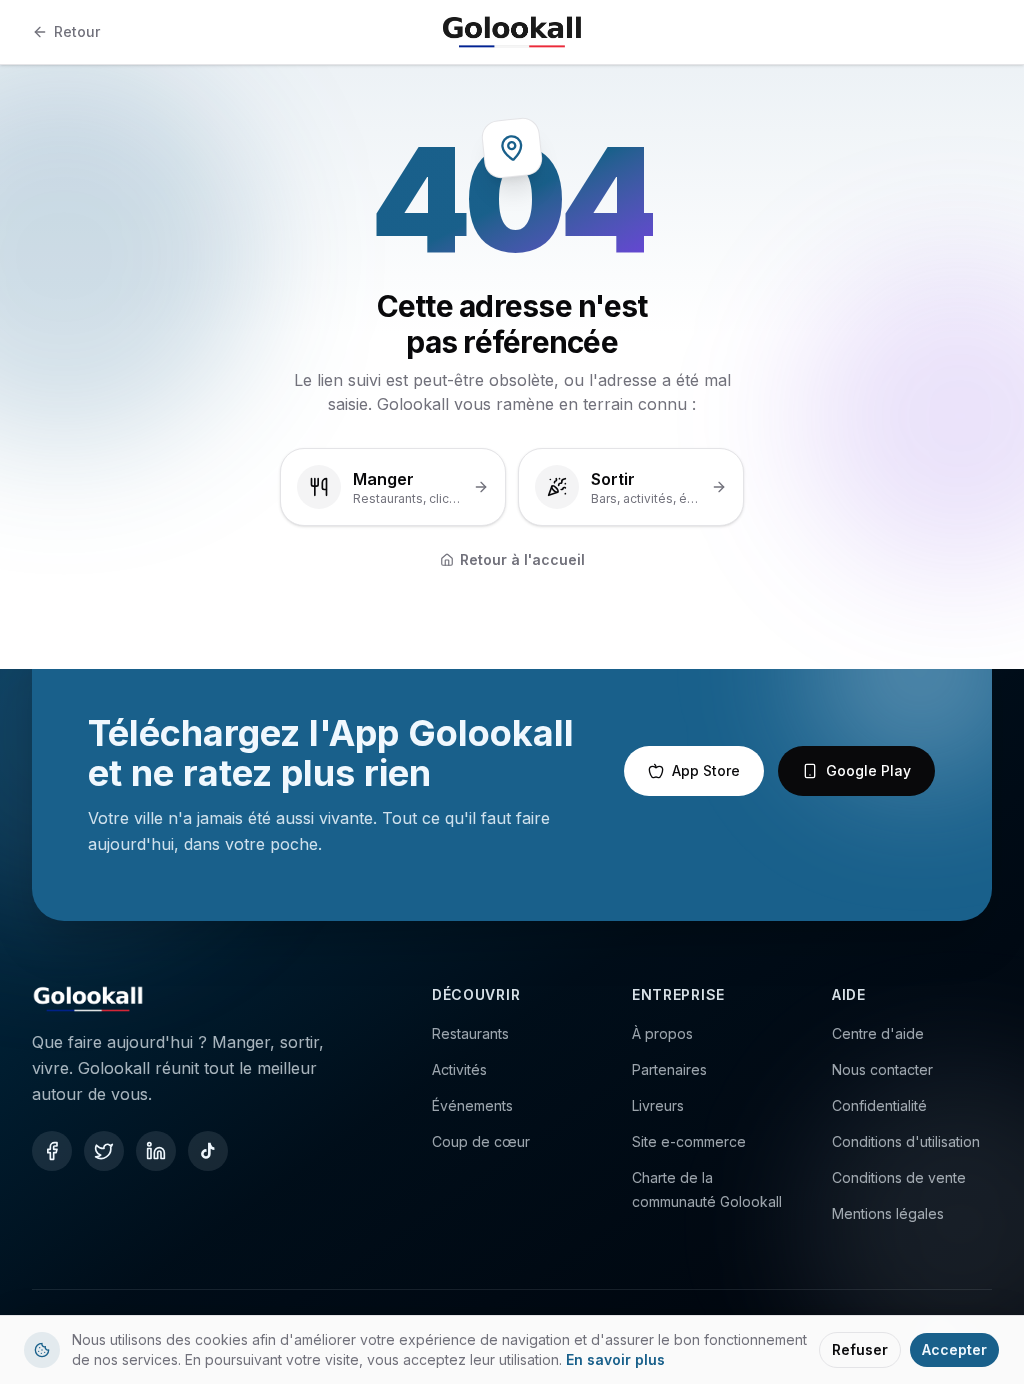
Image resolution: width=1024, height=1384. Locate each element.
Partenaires (669, 1069)
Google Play (868, 770)
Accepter (954, 1349)
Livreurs (658, 1105)
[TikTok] (208, 1151)
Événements (472, 1105)
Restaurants (470, 1033)
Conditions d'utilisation (906, 1141)
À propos (662, 1033)
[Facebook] (52, 1151)
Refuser (860, 1349)
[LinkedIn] (156, 1151)
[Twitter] (104, 1151)
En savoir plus (615, 1359)
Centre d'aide (878, 1033)
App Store (706, 770)
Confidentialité (879, 1105)
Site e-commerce (689, 1141)
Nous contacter (882, 1069)
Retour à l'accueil (522, 559)
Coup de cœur (481, 1141)
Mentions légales (888, 1213)
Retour (77, 31)
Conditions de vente (899, 1177)
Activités (459, 1069)
